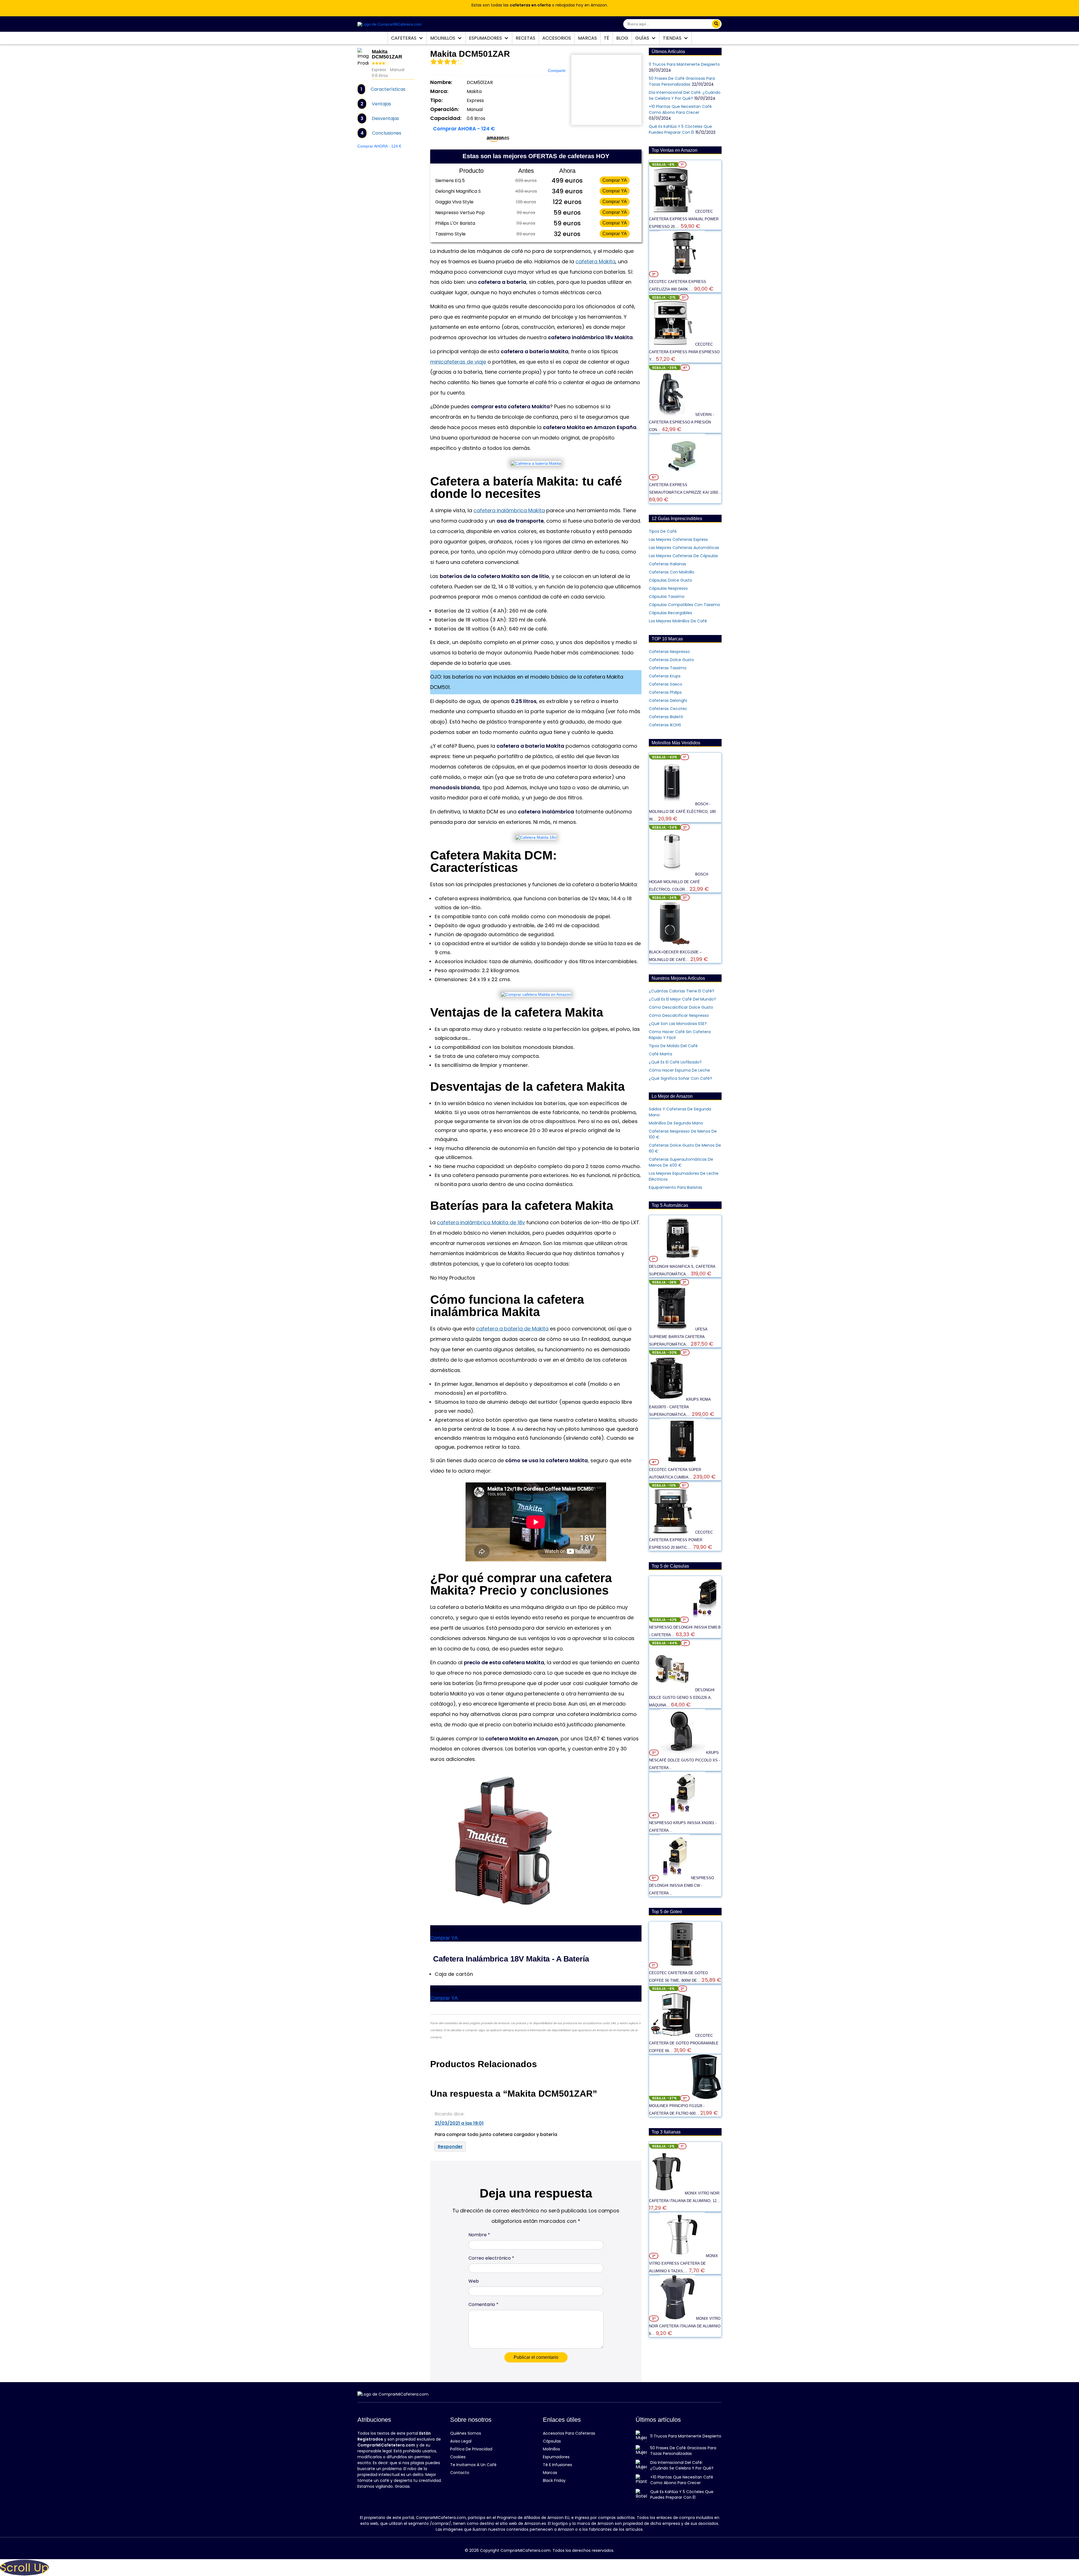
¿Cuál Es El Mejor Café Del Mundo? (682, 999)
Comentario (483, 2304)
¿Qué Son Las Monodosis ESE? (678, 1024)
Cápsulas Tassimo (667, 597)
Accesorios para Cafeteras (569, 2433)
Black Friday (554, 2480)
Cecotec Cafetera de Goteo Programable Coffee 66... (684, 2043)
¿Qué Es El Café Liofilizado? (675, 1062)
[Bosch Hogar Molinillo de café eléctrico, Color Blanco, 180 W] (672, 874)
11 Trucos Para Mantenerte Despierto (684, 64)
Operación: (445, 109)
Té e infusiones (557, 2465)
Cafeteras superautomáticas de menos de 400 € (681, 1162)
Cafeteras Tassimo (668, 668)
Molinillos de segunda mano (676, 1123)
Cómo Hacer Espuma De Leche (679, 1070)
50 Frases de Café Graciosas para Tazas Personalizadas (682, 81)
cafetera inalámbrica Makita (509, 510)
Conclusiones (387, 133)
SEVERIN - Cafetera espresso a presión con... (681, 422)
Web (474, 2281)
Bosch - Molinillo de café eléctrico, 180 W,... (682, 812)
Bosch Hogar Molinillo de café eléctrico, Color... (679, 882)
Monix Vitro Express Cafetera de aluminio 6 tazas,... (684, 2263)
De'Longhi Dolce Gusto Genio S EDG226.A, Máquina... (682, 1698)
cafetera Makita (595, 261)
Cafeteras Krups (665, 676)
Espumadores (486, 38)
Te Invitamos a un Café (473, 2465)
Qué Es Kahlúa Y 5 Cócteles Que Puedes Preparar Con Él (680, 129)
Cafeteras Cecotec (668, 709)
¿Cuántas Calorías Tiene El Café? (682, 991)
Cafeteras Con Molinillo (672, 572)
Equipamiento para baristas (675, 1187)
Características (388, 89)
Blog (622, 38)
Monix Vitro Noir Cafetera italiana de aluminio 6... (685, 2326)
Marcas (587, 38)
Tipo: (436, 100)
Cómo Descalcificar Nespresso (679, 1015)
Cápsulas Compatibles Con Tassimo (684, 605)
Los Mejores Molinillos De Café (678, 621)
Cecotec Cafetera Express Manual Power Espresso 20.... (684, 219)
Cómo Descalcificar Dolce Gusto (681, 1007)
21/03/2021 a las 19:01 (459, 2123)
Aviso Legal (461, 2441)
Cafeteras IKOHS (665, 725)
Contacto (460, 2473)
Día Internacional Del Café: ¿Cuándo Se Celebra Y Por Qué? (685, 95)
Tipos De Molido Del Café (673, 1046)
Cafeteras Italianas (667, 564)
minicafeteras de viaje (458, 362)
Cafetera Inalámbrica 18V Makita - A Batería (511, 1959)
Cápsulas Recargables (670, 613)
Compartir (557, 71)
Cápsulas (552, 2441)
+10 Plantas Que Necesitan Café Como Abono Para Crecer (680, 109)
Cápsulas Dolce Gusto (670, 580)
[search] (716, 24)
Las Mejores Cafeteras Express (678, 539)
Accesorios (557, 38)
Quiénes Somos (466, 2433)
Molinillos (443, 38)
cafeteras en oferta (530, 5)
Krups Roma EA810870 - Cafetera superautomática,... (680, 1407)
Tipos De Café (663, 531)
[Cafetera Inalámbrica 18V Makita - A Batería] (503, 1842)
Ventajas (381, 104)
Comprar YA (615, 180)
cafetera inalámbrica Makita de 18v (481, 1222)
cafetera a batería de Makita (512, 1329)
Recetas (525, 38)
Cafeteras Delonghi (668, 700)
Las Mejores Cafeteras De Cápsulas (683, 556)
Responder (450, 2147)
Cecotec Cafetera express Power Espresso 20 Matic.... (681, 1540)
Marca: (439, 91)
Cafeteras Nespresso (669, 652)
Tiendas (673, 38)
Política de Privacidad (471, 2449)
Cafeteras (404, 38)
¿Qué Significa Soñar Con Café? (680, 1078)
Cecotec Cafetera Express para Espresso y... (684, 352)
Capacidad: (446, 118)
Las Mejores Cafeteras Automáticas (684, 548)
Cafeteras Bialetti (666, 717)
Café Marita (660, 1054)
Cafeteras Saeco (666, 684)
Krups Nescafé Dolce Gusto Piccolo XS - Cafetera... (684, 1760)
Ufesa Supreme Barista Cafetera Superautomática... (678, 1337)
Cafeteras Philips (665, 692)
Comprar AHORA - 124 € (379, 146)
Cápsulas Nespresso (668, 588)
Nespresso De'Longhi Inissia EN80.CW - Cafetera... (682, 1885)
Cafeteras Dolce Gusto (671, 660)
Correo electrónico (491, 2258)
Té (607, 38)
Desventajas (385, 118)
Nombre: (441, 82)
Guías (643, 38)
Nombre (479, 2235)
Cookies (458, 2457)
